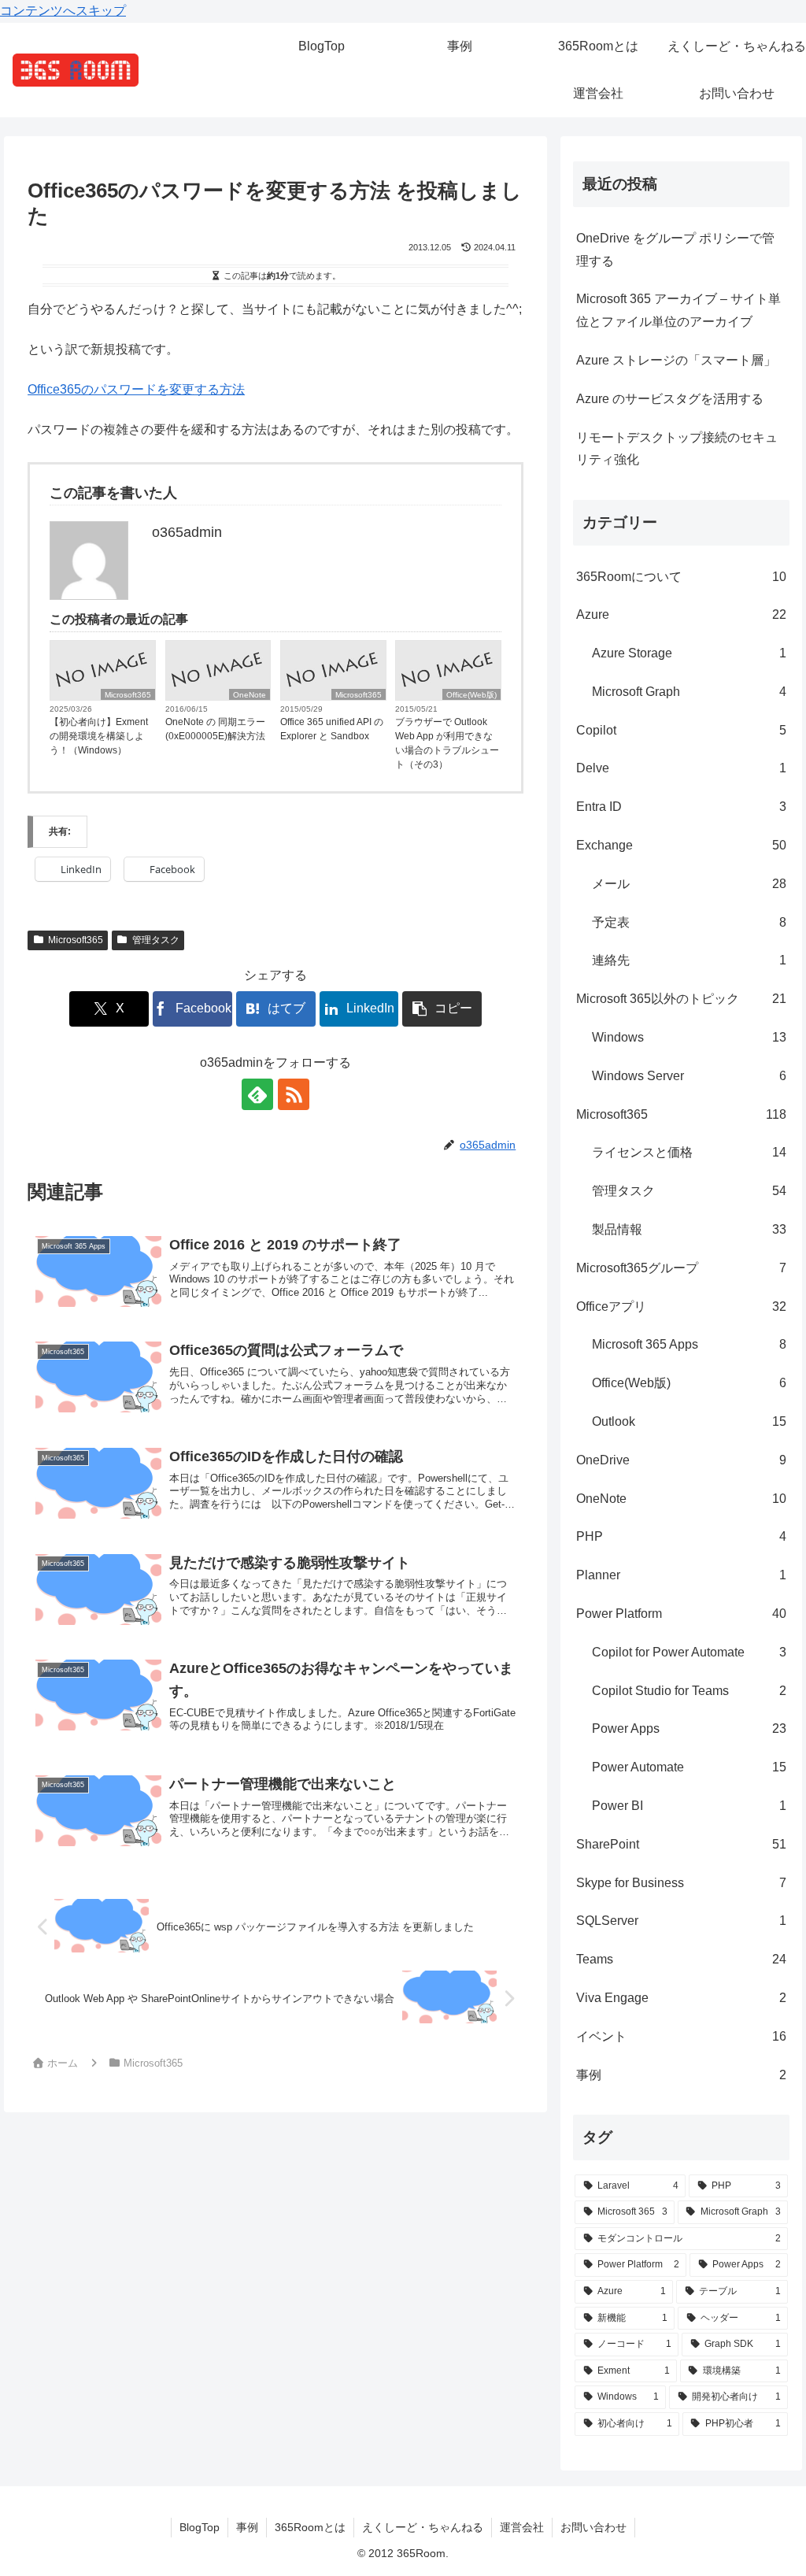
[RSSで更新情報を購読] (294, 1094)
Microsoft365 (128, 695)
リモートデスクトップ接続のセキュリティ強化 (677, 449)
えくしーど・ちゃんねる (423, 2527)
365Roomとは (310, 2527)
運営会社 (522, 2527)
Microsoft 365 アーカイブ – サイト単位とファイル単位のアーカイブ (678, 310)
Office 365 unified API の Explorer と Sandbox (332, 729)
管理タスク (156, 940)
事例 (247, 2527)
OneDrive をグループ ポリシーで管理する (675, 250)
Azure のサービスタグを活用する (670, 399)
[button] (442, 1009)
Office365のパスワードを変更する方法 (136, 389)
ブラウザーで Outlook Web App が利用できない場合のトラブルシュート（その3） (447, 743)
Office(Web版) (471, 695)
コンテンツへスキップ (63, 11)
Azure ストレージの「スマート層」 (676, 360)
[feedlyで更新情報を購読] (257, 1094)
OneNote (250, 695)
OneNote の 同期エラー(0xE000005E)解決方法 (215, 729)
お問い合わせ (593, 2527)
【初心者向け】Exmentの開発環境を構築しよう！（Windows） (99, 736)
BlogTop (200, 2527)
